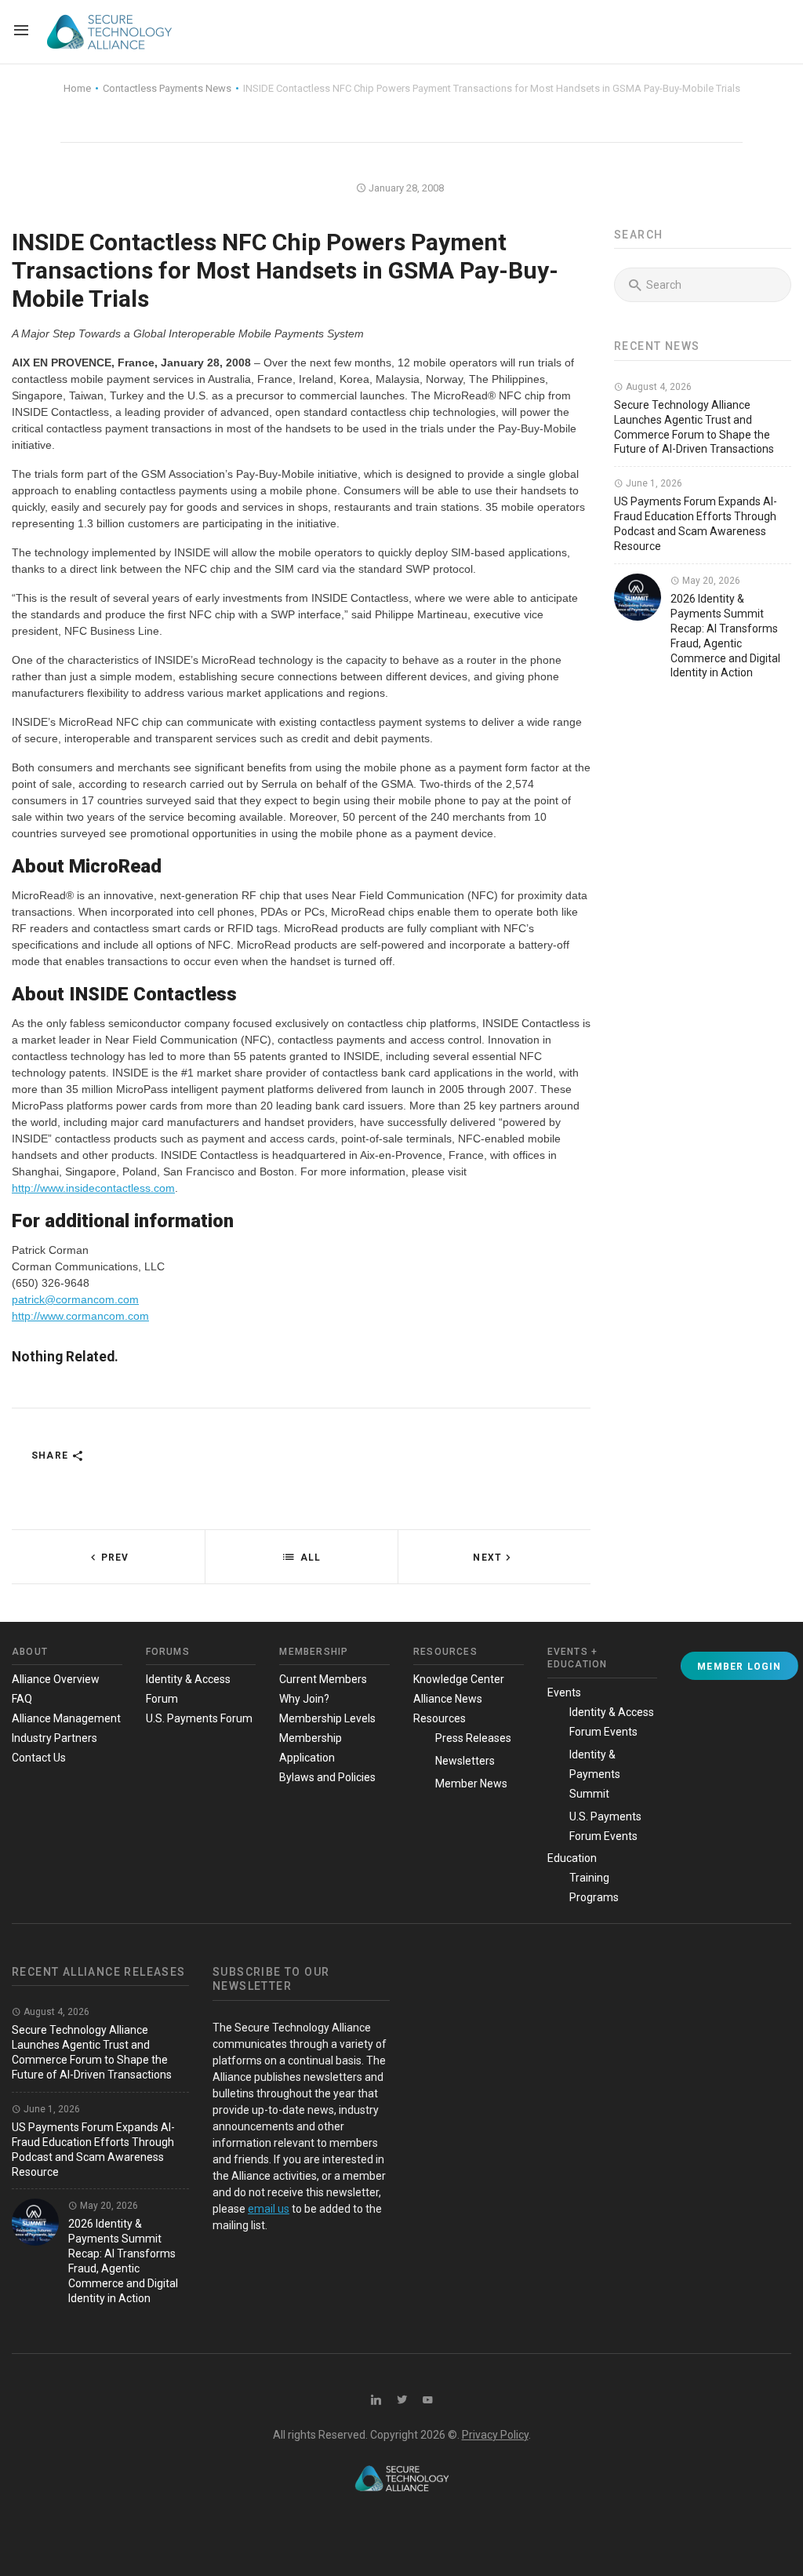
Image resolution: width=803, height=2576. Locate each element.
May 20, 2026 (710, 581)
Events (564, 1692)
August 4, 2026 (658, 387)
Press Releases (473, 1738)
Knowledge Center (459, 1679)
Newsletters (465, 1761)
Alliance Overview (56, 1679)
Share (51, 1456)
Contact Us (39, 1758)
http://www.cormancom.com (80, 1316)
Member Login (739, 1667)
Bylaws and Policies (327, 1777)
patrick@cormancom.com (75, 1299)
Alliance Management (66, 1718)
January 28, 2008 (405, 188)
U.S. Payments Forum (199, 1718)
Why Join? (304, 1699)
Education (572, 1858)
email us (269, 2209)
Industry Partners (55, 1738)
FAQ (22, 1699)
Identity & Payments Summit (595, 1774)
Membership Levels (327, 1718)
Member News (471, 1784)
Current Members (323, 1679)
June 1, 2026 (653, 483)
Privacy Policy (495, 2435)
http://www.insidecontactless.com (93, 1188)
